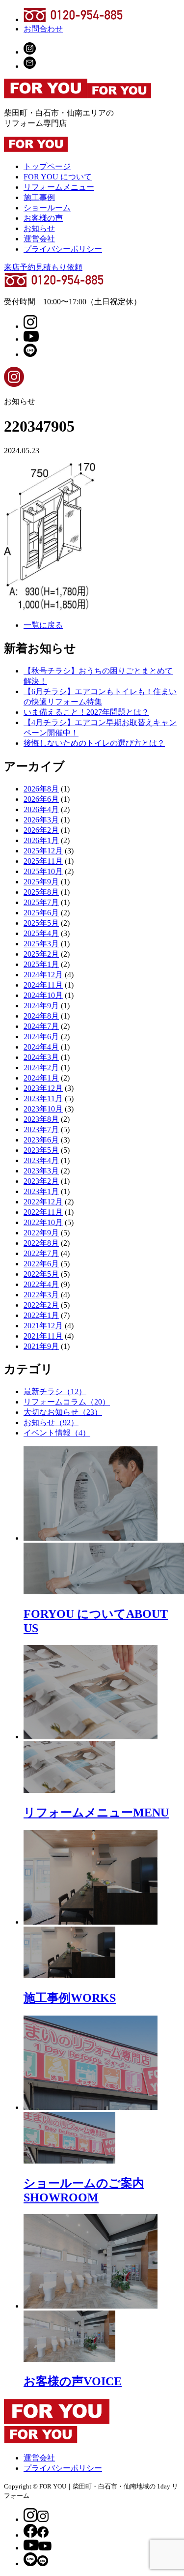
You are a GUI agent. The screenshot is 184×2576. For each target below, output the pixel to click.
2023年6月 (41, 1140)
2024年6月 (41, 1037)
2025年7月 (41, 902)
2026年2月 (41, 830)
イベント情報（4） (57, 1433)
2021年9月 (41, 1346)
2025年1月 (41, 964)
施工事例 (39, 197)
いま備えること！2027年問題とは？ (86, 712)
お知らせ (39, 228)
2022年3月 (41, 1295)
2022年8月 (41, 1243)
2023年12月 (43, 1088)
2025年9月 (41, 882)
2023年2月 (41, 1181)
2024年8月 (41, 1016)
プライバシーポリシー (63, 249)
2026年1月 (41, 840)
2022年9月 (41, 1233)
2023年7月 (41, 1129)
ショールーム (47, 208)
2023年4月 (41, 1160)
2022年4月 (41, 1284)
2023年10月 (43, 1109)
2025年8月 (41, 892)
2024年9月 (41, 1006)
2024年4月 (41, 1047)
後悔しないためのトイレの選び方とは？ (94, 743)
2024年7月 (41, 1026)
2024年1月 (41, 1078)
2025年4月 (41, 933)
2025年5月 (41, 923)
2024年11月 (43, 985)
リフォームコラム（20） (67, 1402)
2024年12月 (43, 975)
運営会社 (39, 239)
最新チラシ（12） (55, 1391)
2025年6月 (41, 913)
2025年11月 (43, 861)
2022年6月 (41, 1264)
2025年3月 (41, 944)
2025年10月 (43, 871)
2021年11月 (43, 1336)
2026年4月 (41, 809)
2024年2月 (41, 1068)
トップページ (47, 166)
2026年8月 (41, 789)
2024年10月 (43, 995)
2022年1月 (41, 1315)
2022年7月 (41, 1253)
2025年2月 (41, 954)
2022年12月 (43, 1202)
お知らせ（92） (51, 1422)
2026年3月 (41, 820)
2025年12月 (43, 851)
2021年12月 (43, 1326)
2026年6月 (41, 799)
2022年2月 (41, 1305)
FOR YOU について (58, 177)
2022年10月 (43, 1222)
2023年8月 (41, 1119)
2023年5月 (41, 1150)
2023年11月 (43, 1098)
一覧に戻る (43, 625)
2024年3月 (41, 1057)
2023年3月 (41, 1171)
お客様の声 (43, 218)
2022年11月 (43, 1212)
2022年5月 (41, 1274)
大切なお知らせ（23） (63, 1412)
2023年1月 (41, 1191)
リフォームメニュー (59, 187)
